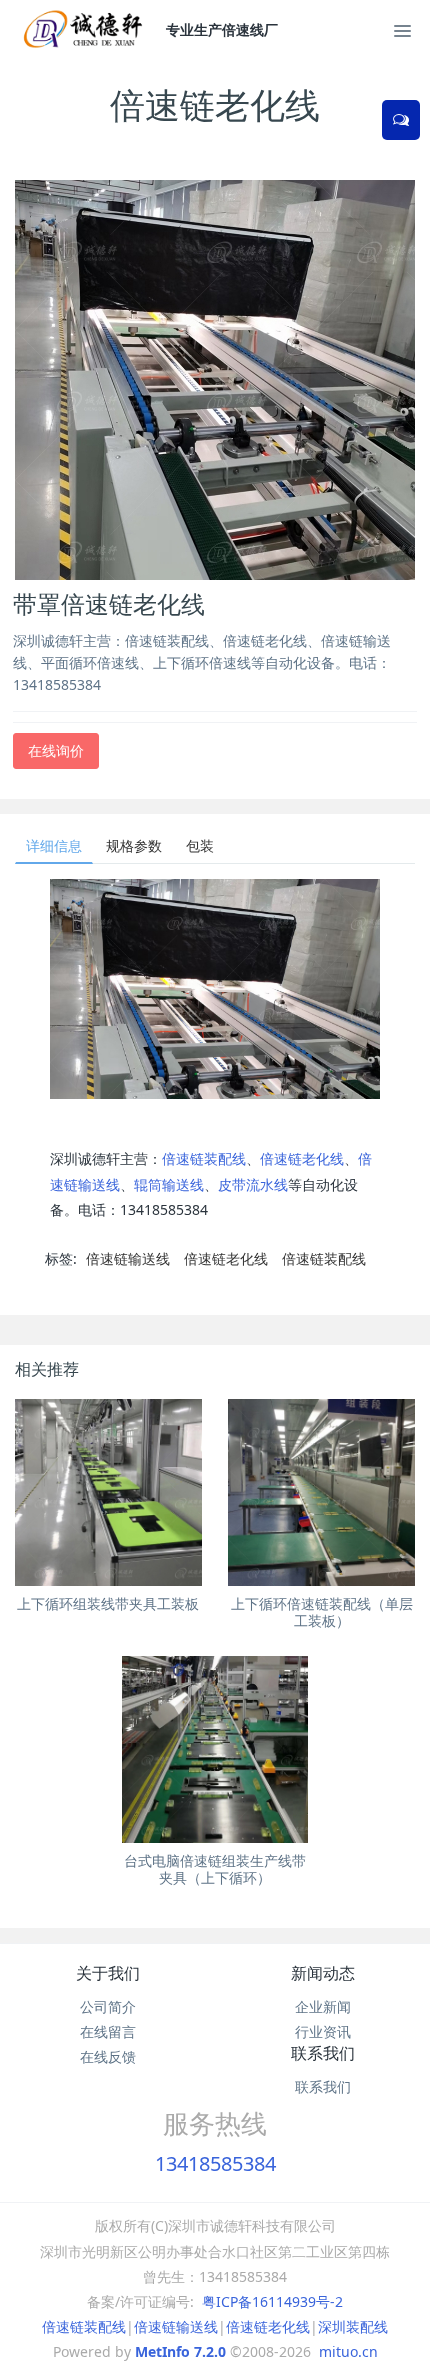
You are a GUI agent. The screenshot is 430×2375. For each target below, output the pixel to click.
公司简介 (108, 2006)
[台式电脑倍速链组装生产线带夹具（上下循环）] (215, 1749)
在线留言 (108, 2031)
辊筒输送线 (169, 1184)
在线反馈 (108, 2056)
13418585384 (215, 2163)
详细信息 (54, 845)
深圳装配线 (353, 2326)
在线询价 (56, 750)
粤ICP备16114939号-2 (272, 2301)
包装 (200, 845)
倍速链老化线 (302, 1158)
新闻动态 (323, 1973)
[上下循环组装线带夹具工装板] (108, 1492)
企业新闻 (323, 2006)
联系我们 (323, 2053)
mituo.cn (348, 2351)
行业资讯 (323, 2031)
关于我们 (108, 1973)
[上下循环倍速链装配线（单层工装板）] (321, 1492)
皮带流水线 (253, 1184)
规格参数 (134, 845)
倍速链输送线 (128, 1258)
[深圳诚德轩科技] (88, 30)
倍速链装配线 (204, 1158)
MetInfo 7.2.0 (180, 2351)
